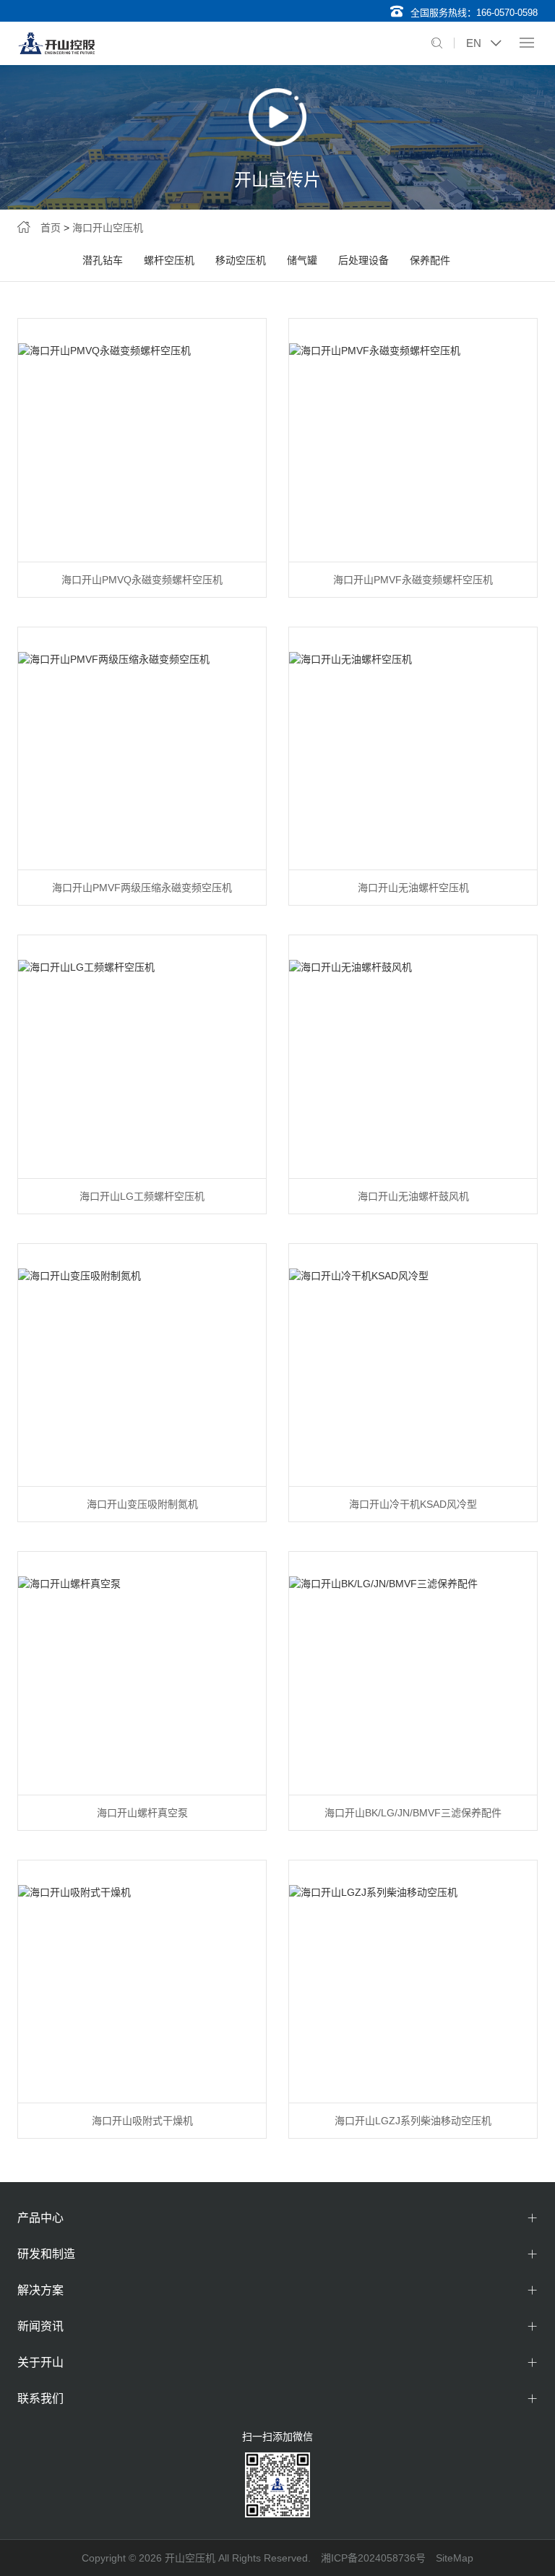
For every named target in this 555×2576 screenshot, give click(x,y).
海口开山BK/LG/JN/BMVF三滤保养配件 (413, 1813)
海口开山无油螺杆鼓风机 (413, 1196)
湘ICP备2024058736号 (373, 2558)
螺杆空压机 (169, 260)
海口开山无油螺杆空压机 (413, 888)
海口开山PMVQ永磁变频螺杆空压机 (142, 580)
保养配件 (430, 260)
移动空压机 (241, 260)
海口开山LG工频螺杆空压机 (142, 1196)
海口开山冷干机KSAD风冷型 (413, 1504)
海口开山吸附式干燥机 (142, 2121)
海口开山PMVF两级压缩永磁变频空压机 (142, 888)
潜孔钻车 (103, 260)
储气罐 (302, 260)
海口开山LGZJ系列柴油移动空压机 (413, 2121)
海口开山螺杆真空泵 (142, 1813)
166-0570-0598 (507, 13)
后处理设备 (363, 260)
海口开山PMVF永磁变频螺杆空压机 (413, 580)
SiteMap (455, 2558)
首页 (51, 228)
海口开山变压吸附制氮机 (142, 1504)
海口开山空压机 (108, 228)
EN (474, 43)
